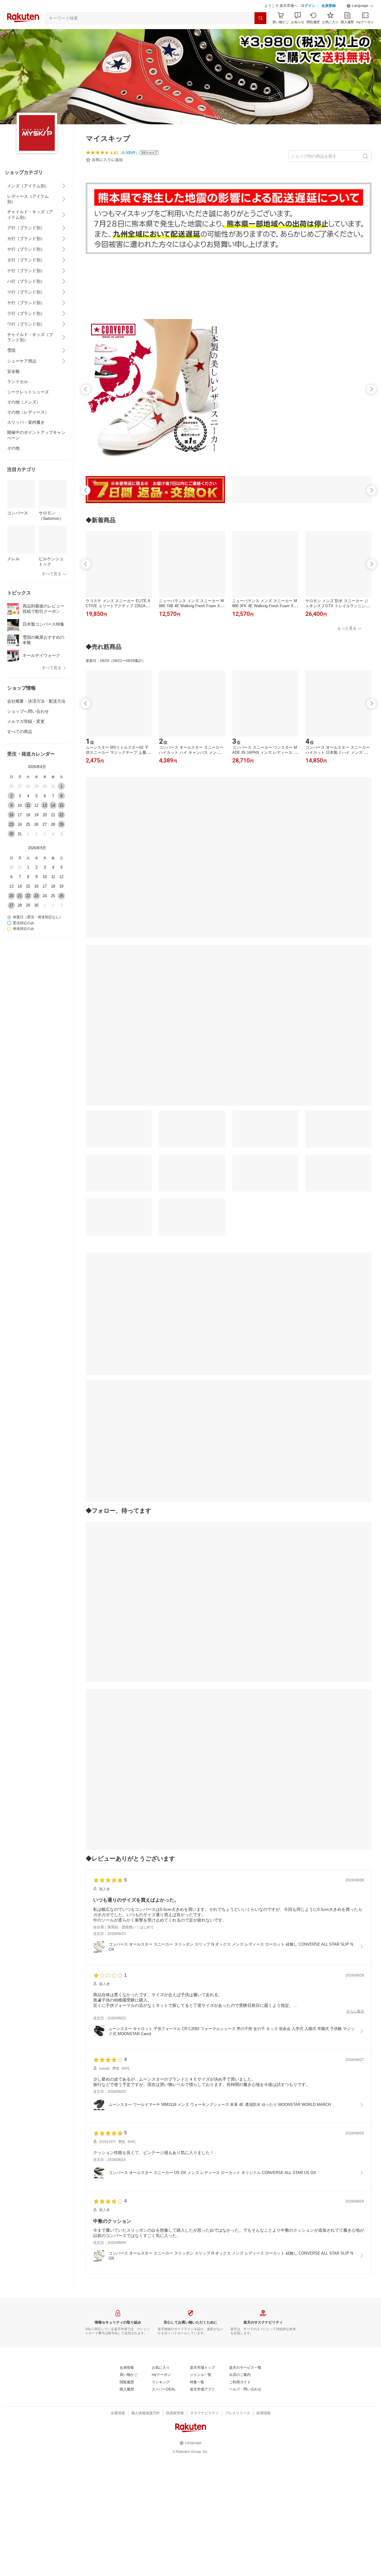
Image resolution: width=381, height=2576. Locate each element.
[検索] (260, 18)
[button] (360, 6)
